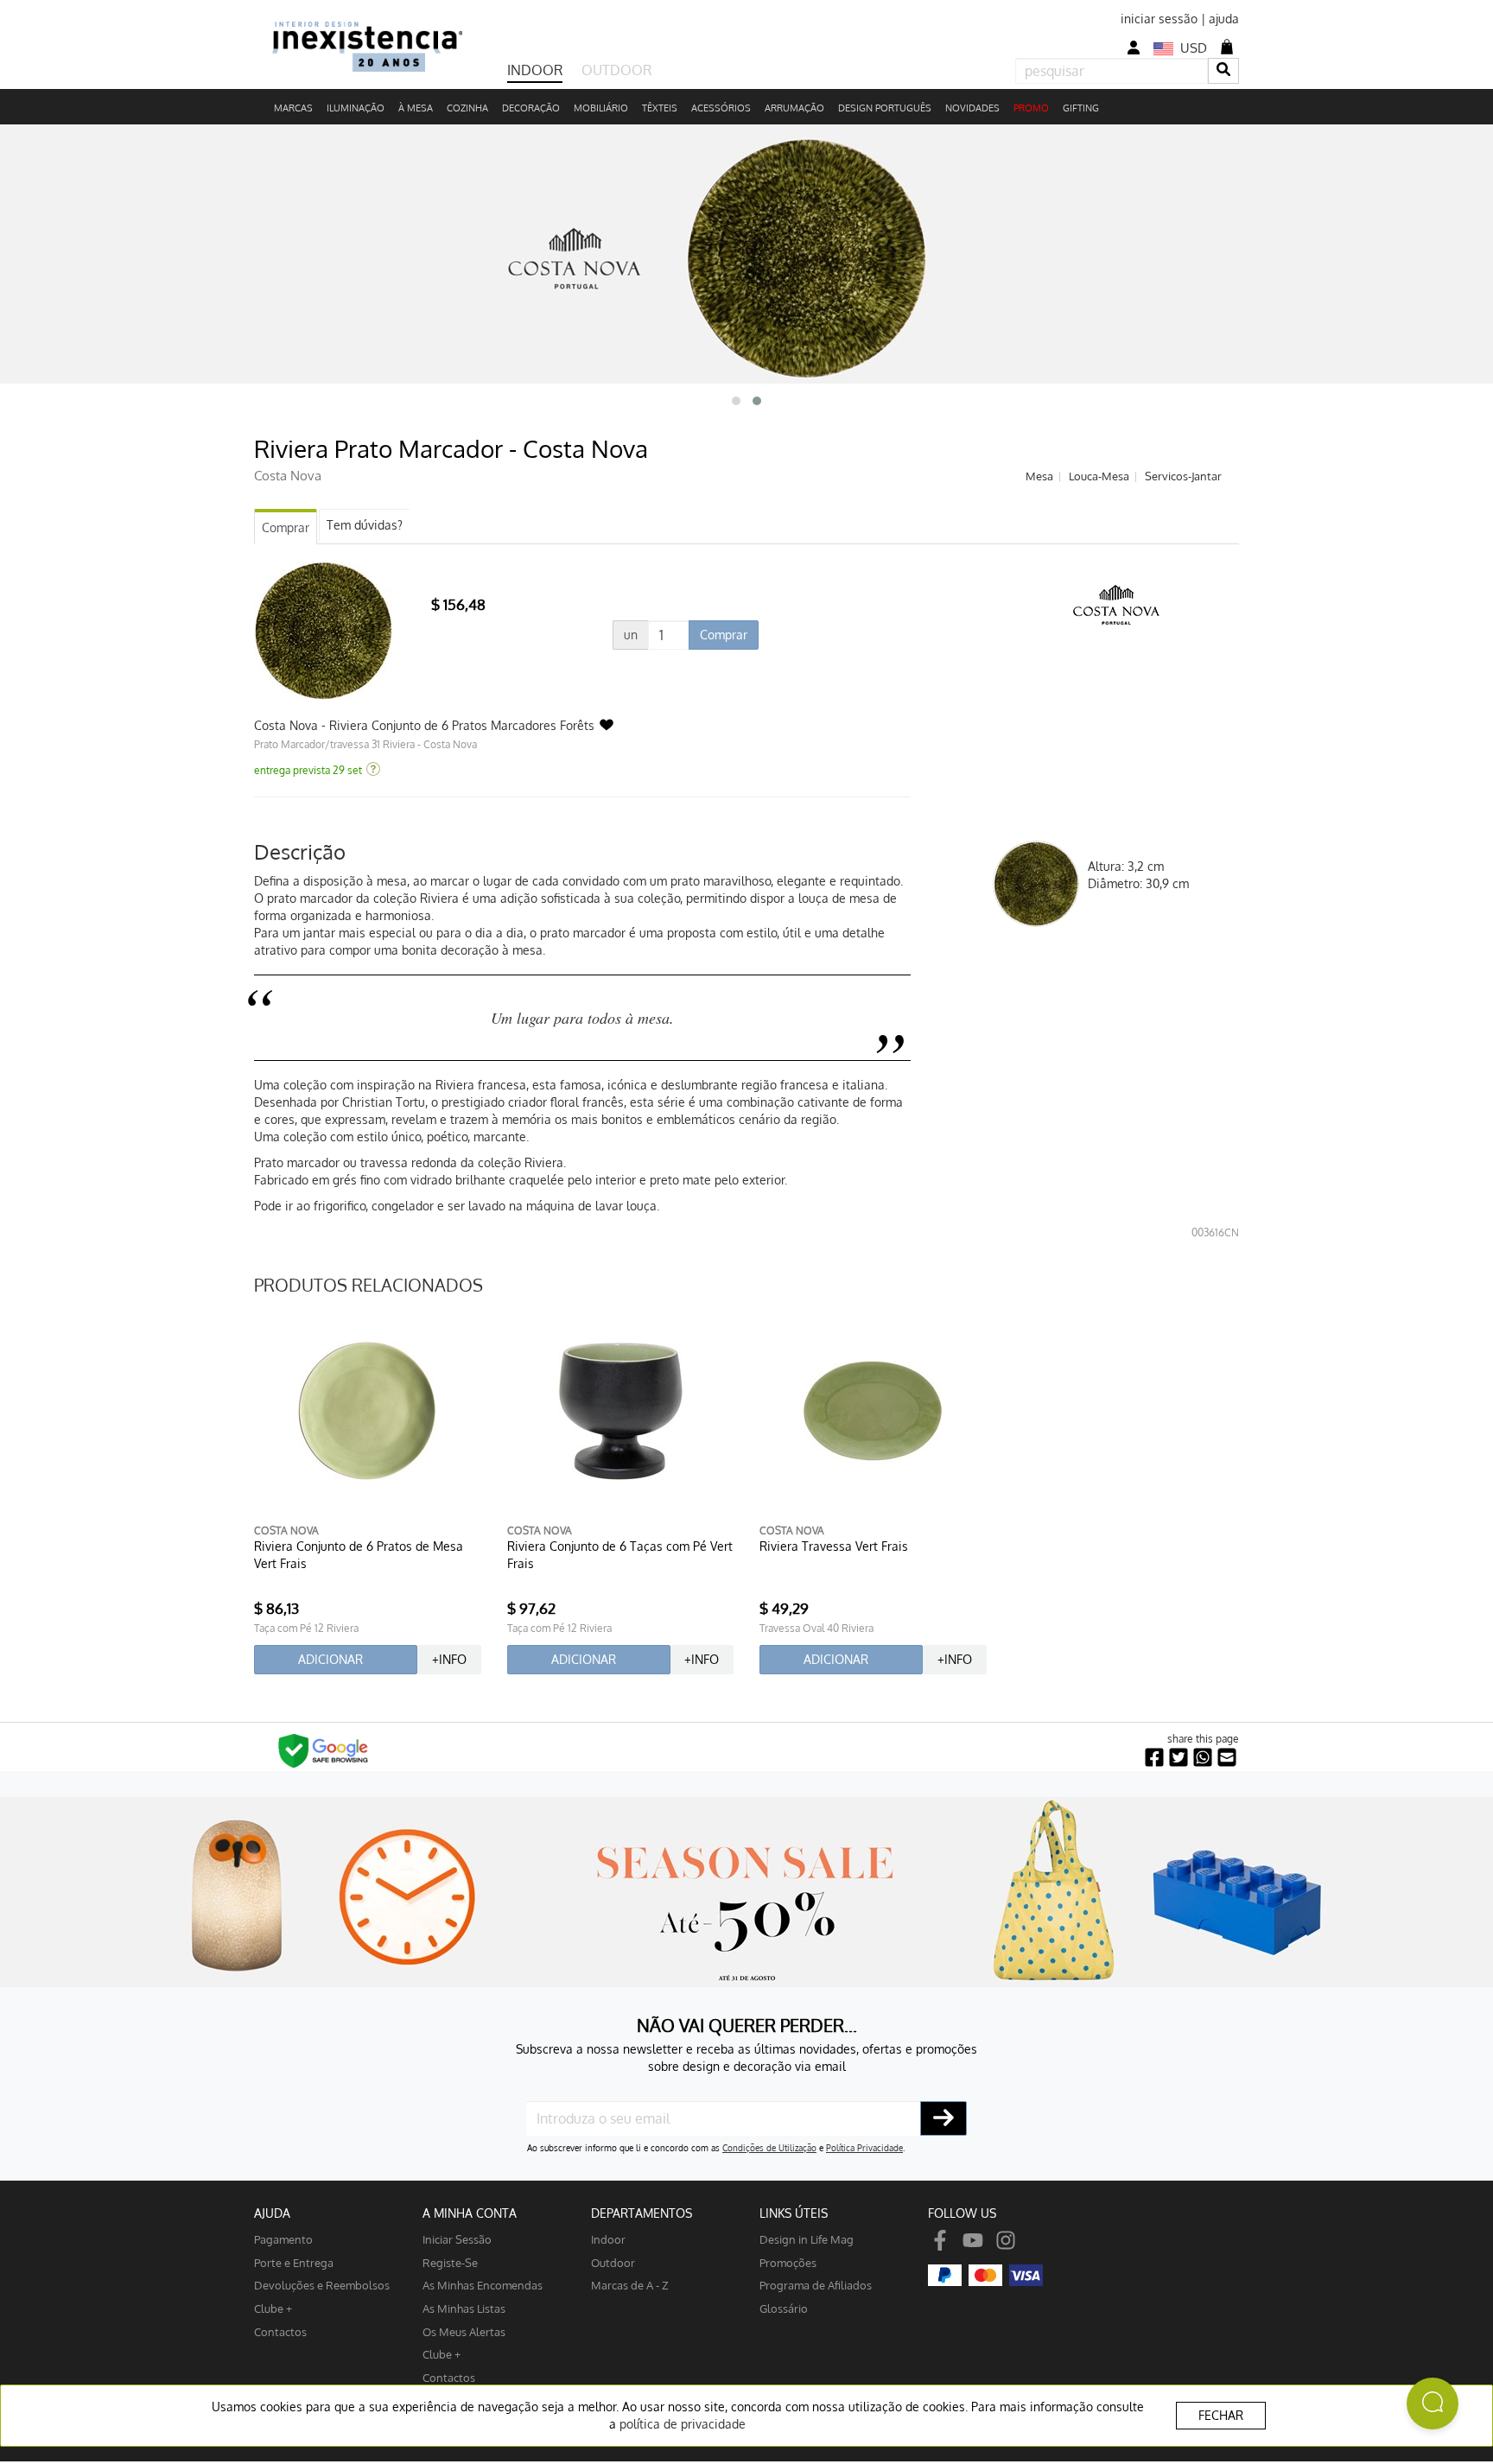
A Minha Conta (470, 2213)
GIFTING (1081, 108)
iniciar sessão (1159, 19)
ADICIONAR (330, 1659)
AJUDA (272, 2213)
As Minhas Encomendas (483, 2285)
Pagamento (283, 2239)
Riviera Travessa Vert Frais (834, 1546)
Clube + (273, 2308)
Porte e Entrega (294, 2262)
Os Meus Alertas (464, 2331)
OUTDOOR (616, 70)
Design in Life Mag (807, 2239)
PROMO (1031, 108)
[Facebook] (940, 2239)
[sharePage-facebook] (1154, 1758)
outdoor (613, 2262)
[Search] (1223, 70)
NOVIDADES (972, 108)
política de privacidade (683, 2424)
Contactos (280, 2331)
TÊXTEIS (660, 108)
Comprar (286, 527)
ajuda (1224, 19)
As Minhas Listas (464, 2308)
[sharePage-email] (1227, 1758)
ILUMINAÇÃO (356, 108)
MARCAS (293, 108)
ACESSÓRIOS (721, 108)
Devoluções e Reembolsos (322, 2285)
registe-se (450, 2262)
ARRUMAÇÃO (794, 108)
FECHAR (1221, 2415)
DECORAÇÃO (531, 108)
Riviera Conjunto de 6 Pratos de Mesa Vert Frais (359, 1555)
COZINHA (467, 108)
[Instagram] (1006, 2239)
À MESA (416, 108)
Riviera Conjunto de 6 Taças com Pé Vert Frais (620, 1555)
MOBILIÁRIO (601, 108)
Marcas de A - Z (630, 2285)
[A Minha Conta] (1134, 48)
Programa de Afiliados (816, 2285)
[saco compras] (1227, 47)
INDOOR (535, 70)
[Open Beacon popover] (1433, 2404)
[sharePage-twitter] (1179, 1758)
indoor (608, 2239)
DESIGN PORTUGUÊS (885, 108)
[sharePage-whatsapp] (1203, 1758)
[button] (736, 401)
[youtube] (973, 2239)
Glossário (784, 2308)
